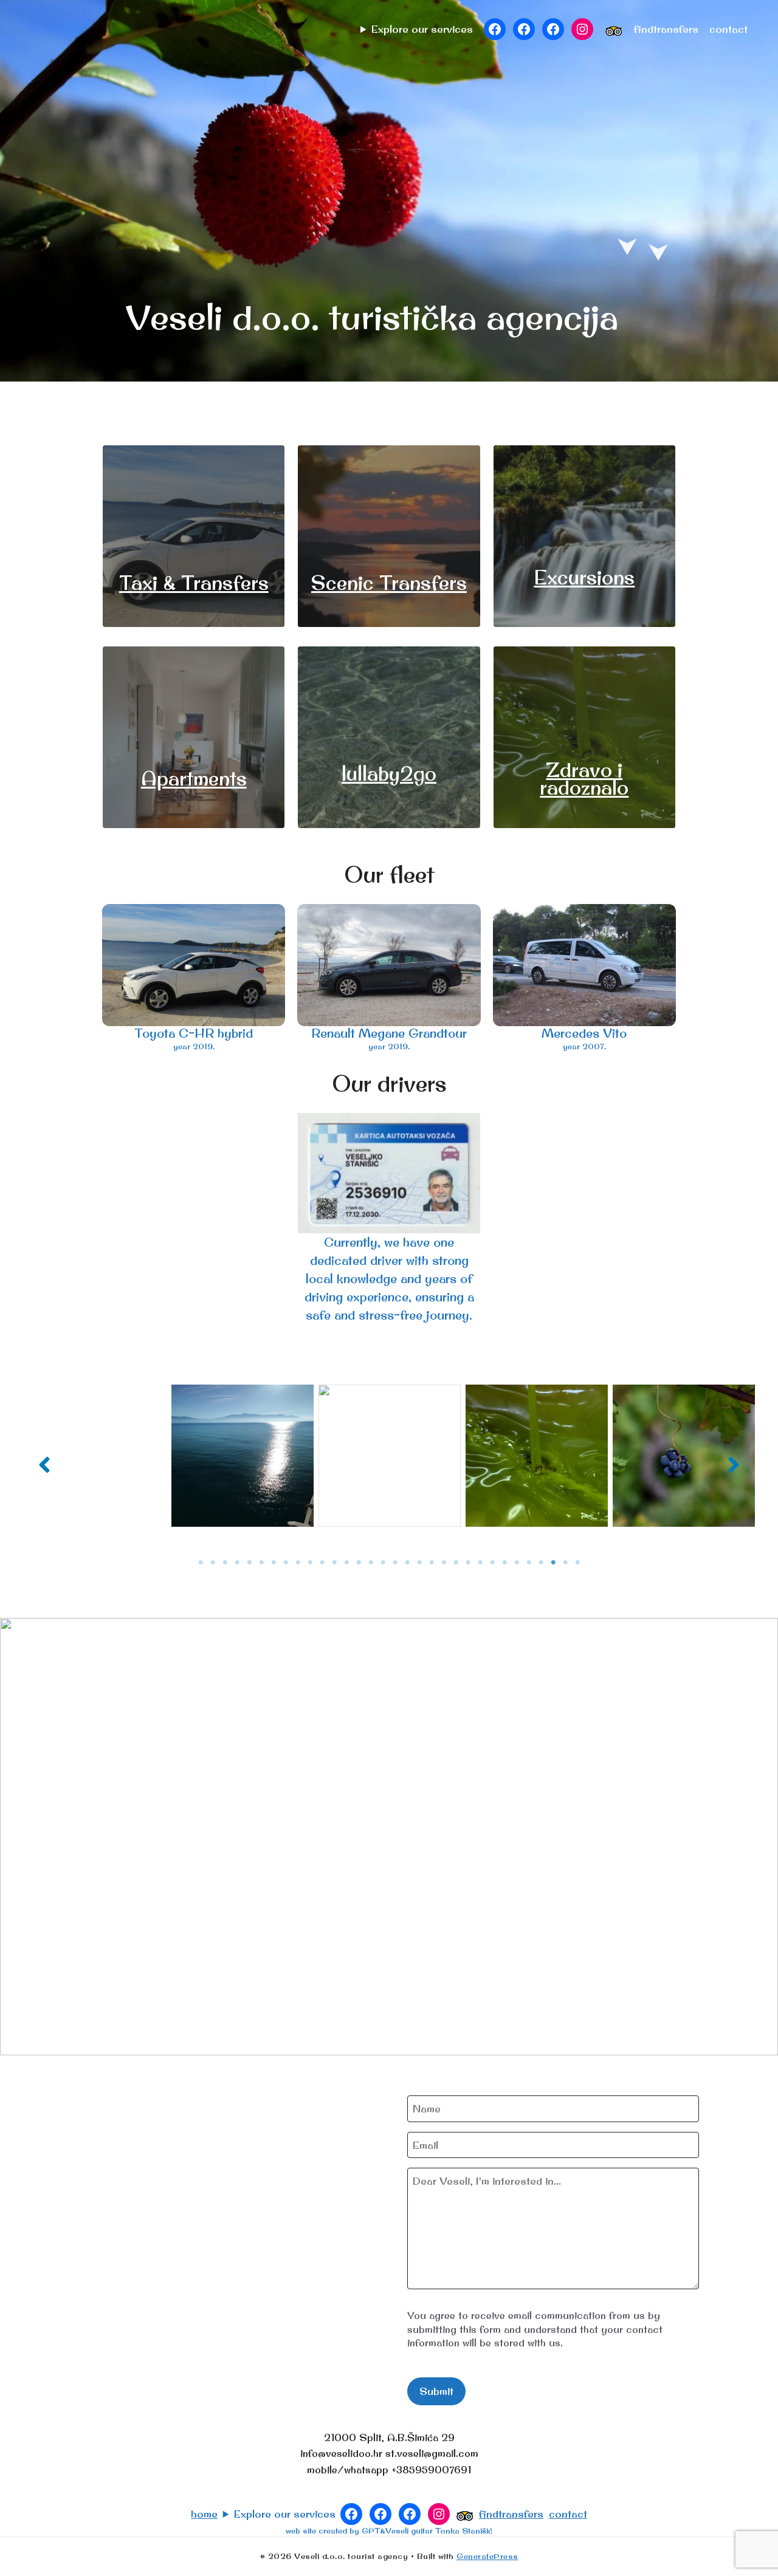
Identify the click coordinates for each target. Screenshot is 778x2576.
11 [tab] (322, 1563)
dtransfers (673, 29)
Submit (436, 2391)
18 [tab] (407, 1563)
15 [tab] (371, 1563)
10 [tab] (310, 1563)
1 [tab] (201, 1563)
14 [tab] (359, 1563)
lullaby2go (389, 773)
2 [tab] (213, 1563)
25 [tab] (492, 1563)
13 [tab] (346, 1563)
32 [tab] (577, 1563)
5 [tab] (249, 1563)
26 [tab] (504, 1563)
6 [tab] (261, 1563)
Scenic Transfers (389, 583)
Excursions (584, 577)
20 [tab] (432, 1563)
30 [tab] (553, 1563)
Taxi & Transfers (194, 583)
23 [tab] (468, 1563)
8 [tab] (286, 1563)
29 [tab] (541, 1563)
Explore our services (422, 29)
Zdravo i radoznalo (584, 779)
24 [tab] (480, 1563)
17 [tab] (395, 1563)
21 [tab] (444, 1563)
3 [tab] (225, 1563)
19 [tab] (419, 1563)
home (204, 2514)
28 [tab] (529, 1563)
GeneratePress (487, 2556)
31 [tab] (565, 1563)
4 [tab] (237, 1563)
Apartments (194, 778)
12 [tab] (334, 1563)
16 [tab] (383, 1563)
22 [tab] (456, 1563)
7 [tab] (274, 1563)
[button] (44, 1465)
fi (641, 29)
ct (728, 29)
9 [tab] (298, 1563)
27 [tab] (517, 1563)
